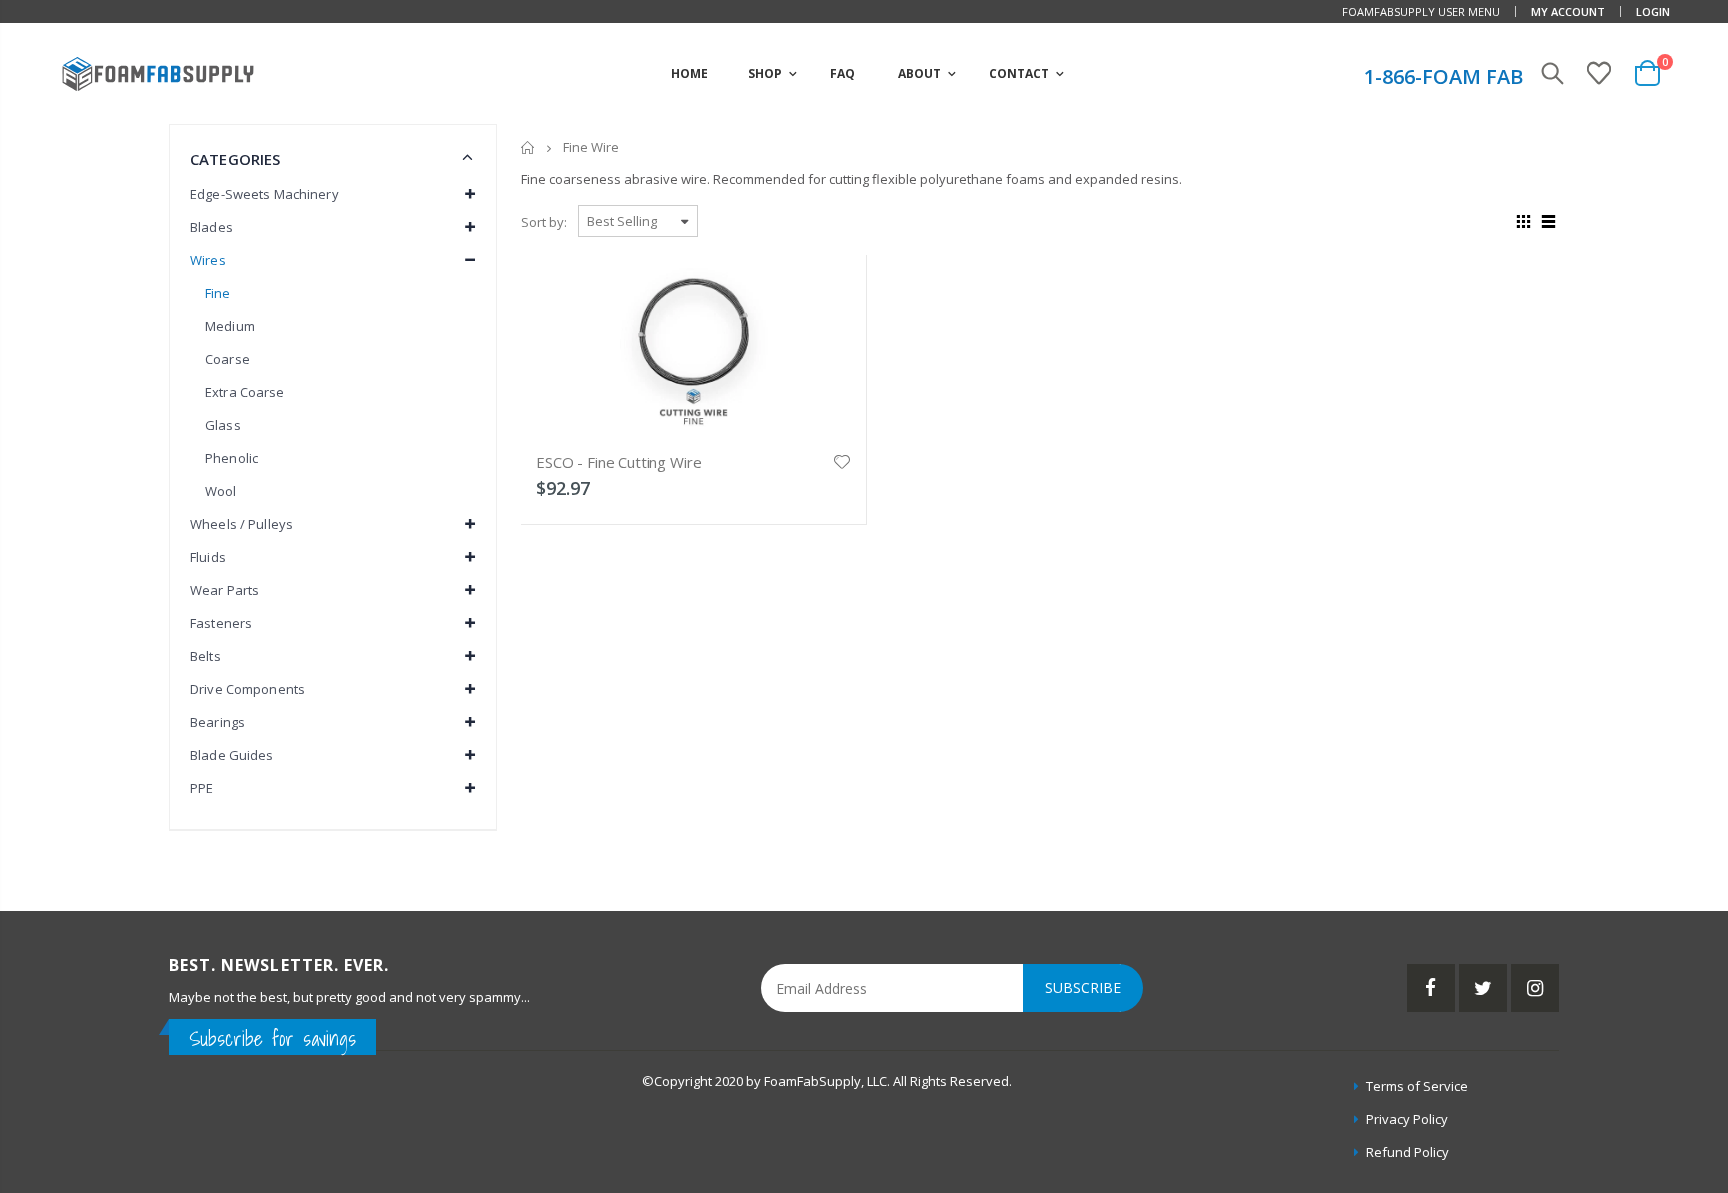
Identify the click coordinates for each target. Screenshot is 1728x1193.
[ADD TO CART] (833, 298)
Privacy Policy (1407, 1119)
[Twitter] (1483, 988)
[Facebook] (1431, 988)
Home (528, 147)
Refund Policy (1407, 1152)
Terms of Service (1417, 1086)
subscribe (1083, 987)
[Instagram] (1535, 988)
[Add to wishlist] (842, 460)
